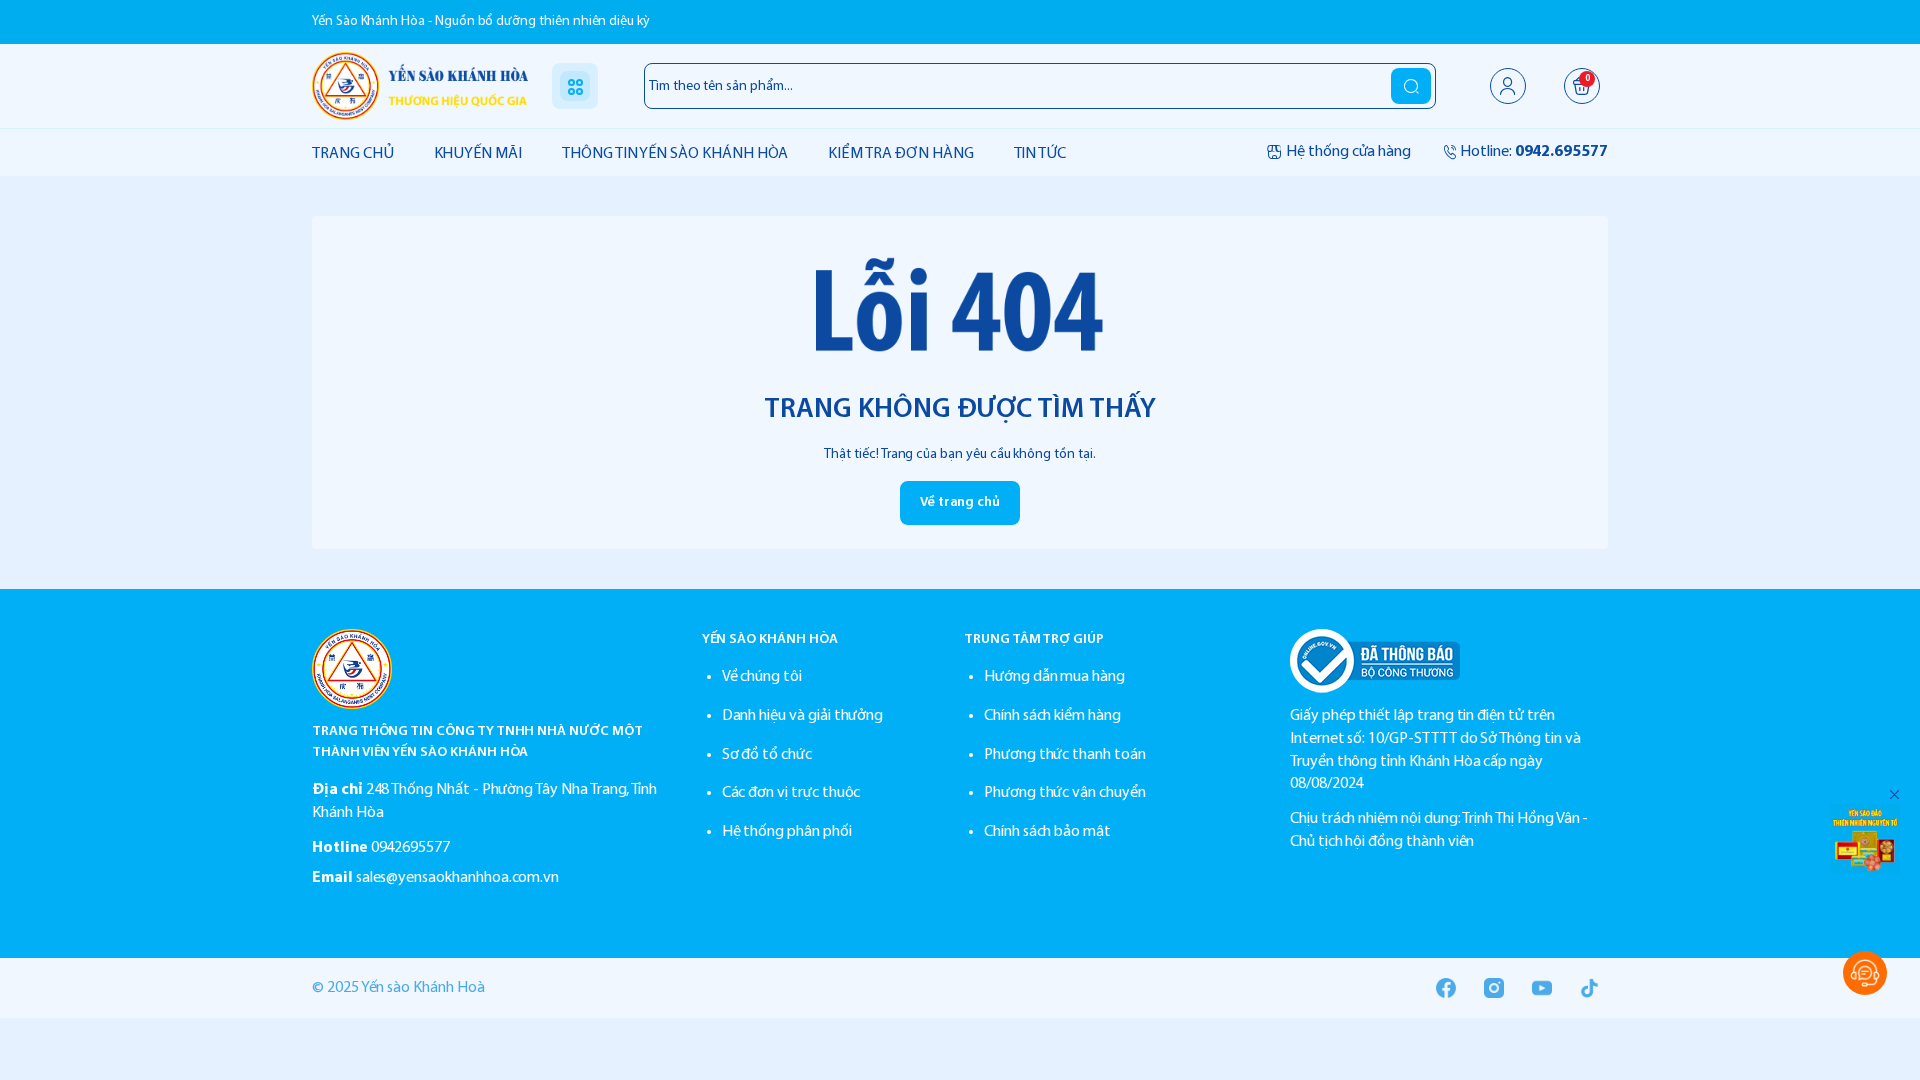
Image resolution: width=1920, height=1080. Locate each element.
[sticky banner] (1865, 839)
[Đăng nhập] (1508, 86)
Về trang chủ (960, 502)
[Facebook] (1446, 988)
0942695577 (410, 848)
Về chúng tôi (762, 677)
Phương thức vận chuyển (1065, 793)
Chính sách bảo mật (1047, 832)
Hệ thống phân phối (787, 832)
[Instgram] (1494, 988)
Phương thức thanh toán (1065, 755)
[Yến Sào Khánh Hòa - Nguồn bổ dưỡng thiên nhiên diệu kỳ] (420, 85)
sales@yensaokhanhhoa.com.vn (458, 878)
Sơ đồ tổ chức (767, 755)
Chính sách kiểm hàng (1052, 716)
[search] (1411, 86)
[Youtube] (1542, 988)
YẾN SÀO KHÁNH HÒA (770, 639)
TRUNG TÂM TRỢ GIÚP (1034, 639)
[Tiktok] (1590, 988)
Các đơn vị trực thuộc (791, 793)
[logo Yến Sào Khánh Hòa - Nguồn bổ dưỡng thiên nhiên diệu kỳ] (487, 669)
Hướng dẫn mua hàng (1054, 677)
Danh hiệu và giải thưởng (803, 716)
